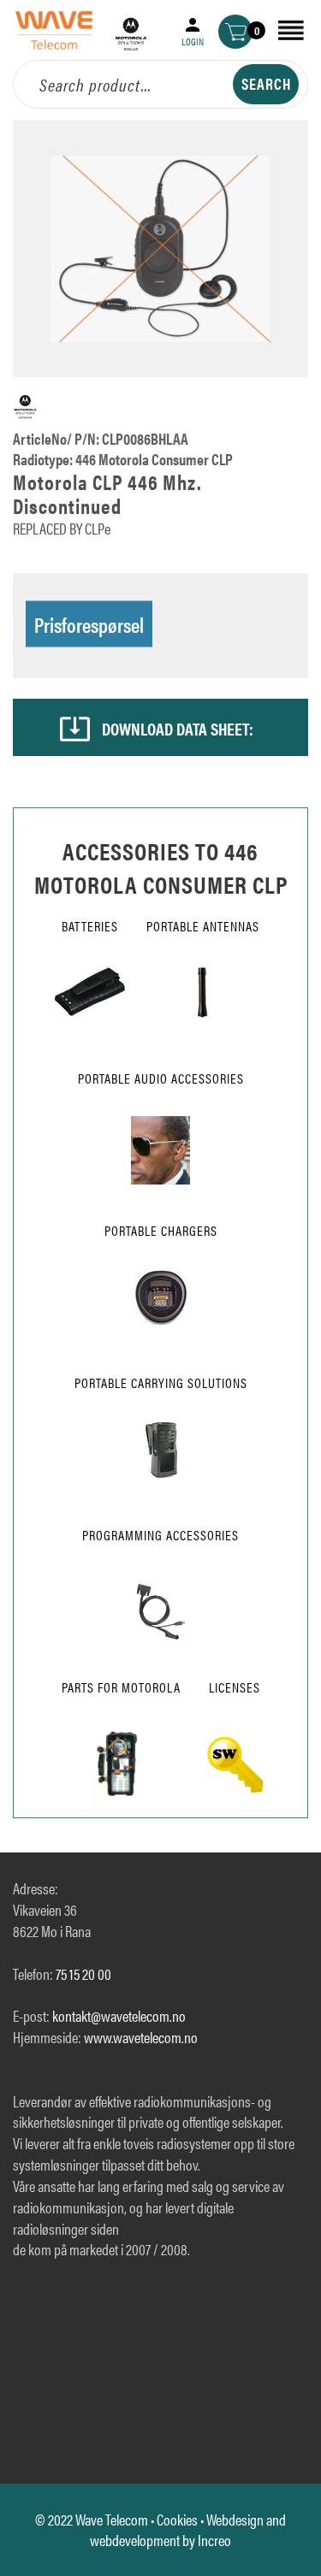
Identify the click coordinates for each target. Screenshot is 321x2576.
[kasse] (235, 32)
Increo (214, 2540)
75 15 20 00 (83, 1973)
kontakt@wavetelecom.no (119, 2015)
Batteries (90, 926)
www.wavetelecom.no (141, 2037)
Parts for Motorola (121, 1687)
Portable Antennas (203, 926)
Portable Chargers (161, 1230)
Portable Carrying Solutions (161, 1383)
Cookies (177, 2519)
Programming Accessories (160, 1535)
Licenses (235, 1687)
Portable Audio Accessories (161, 1078)
